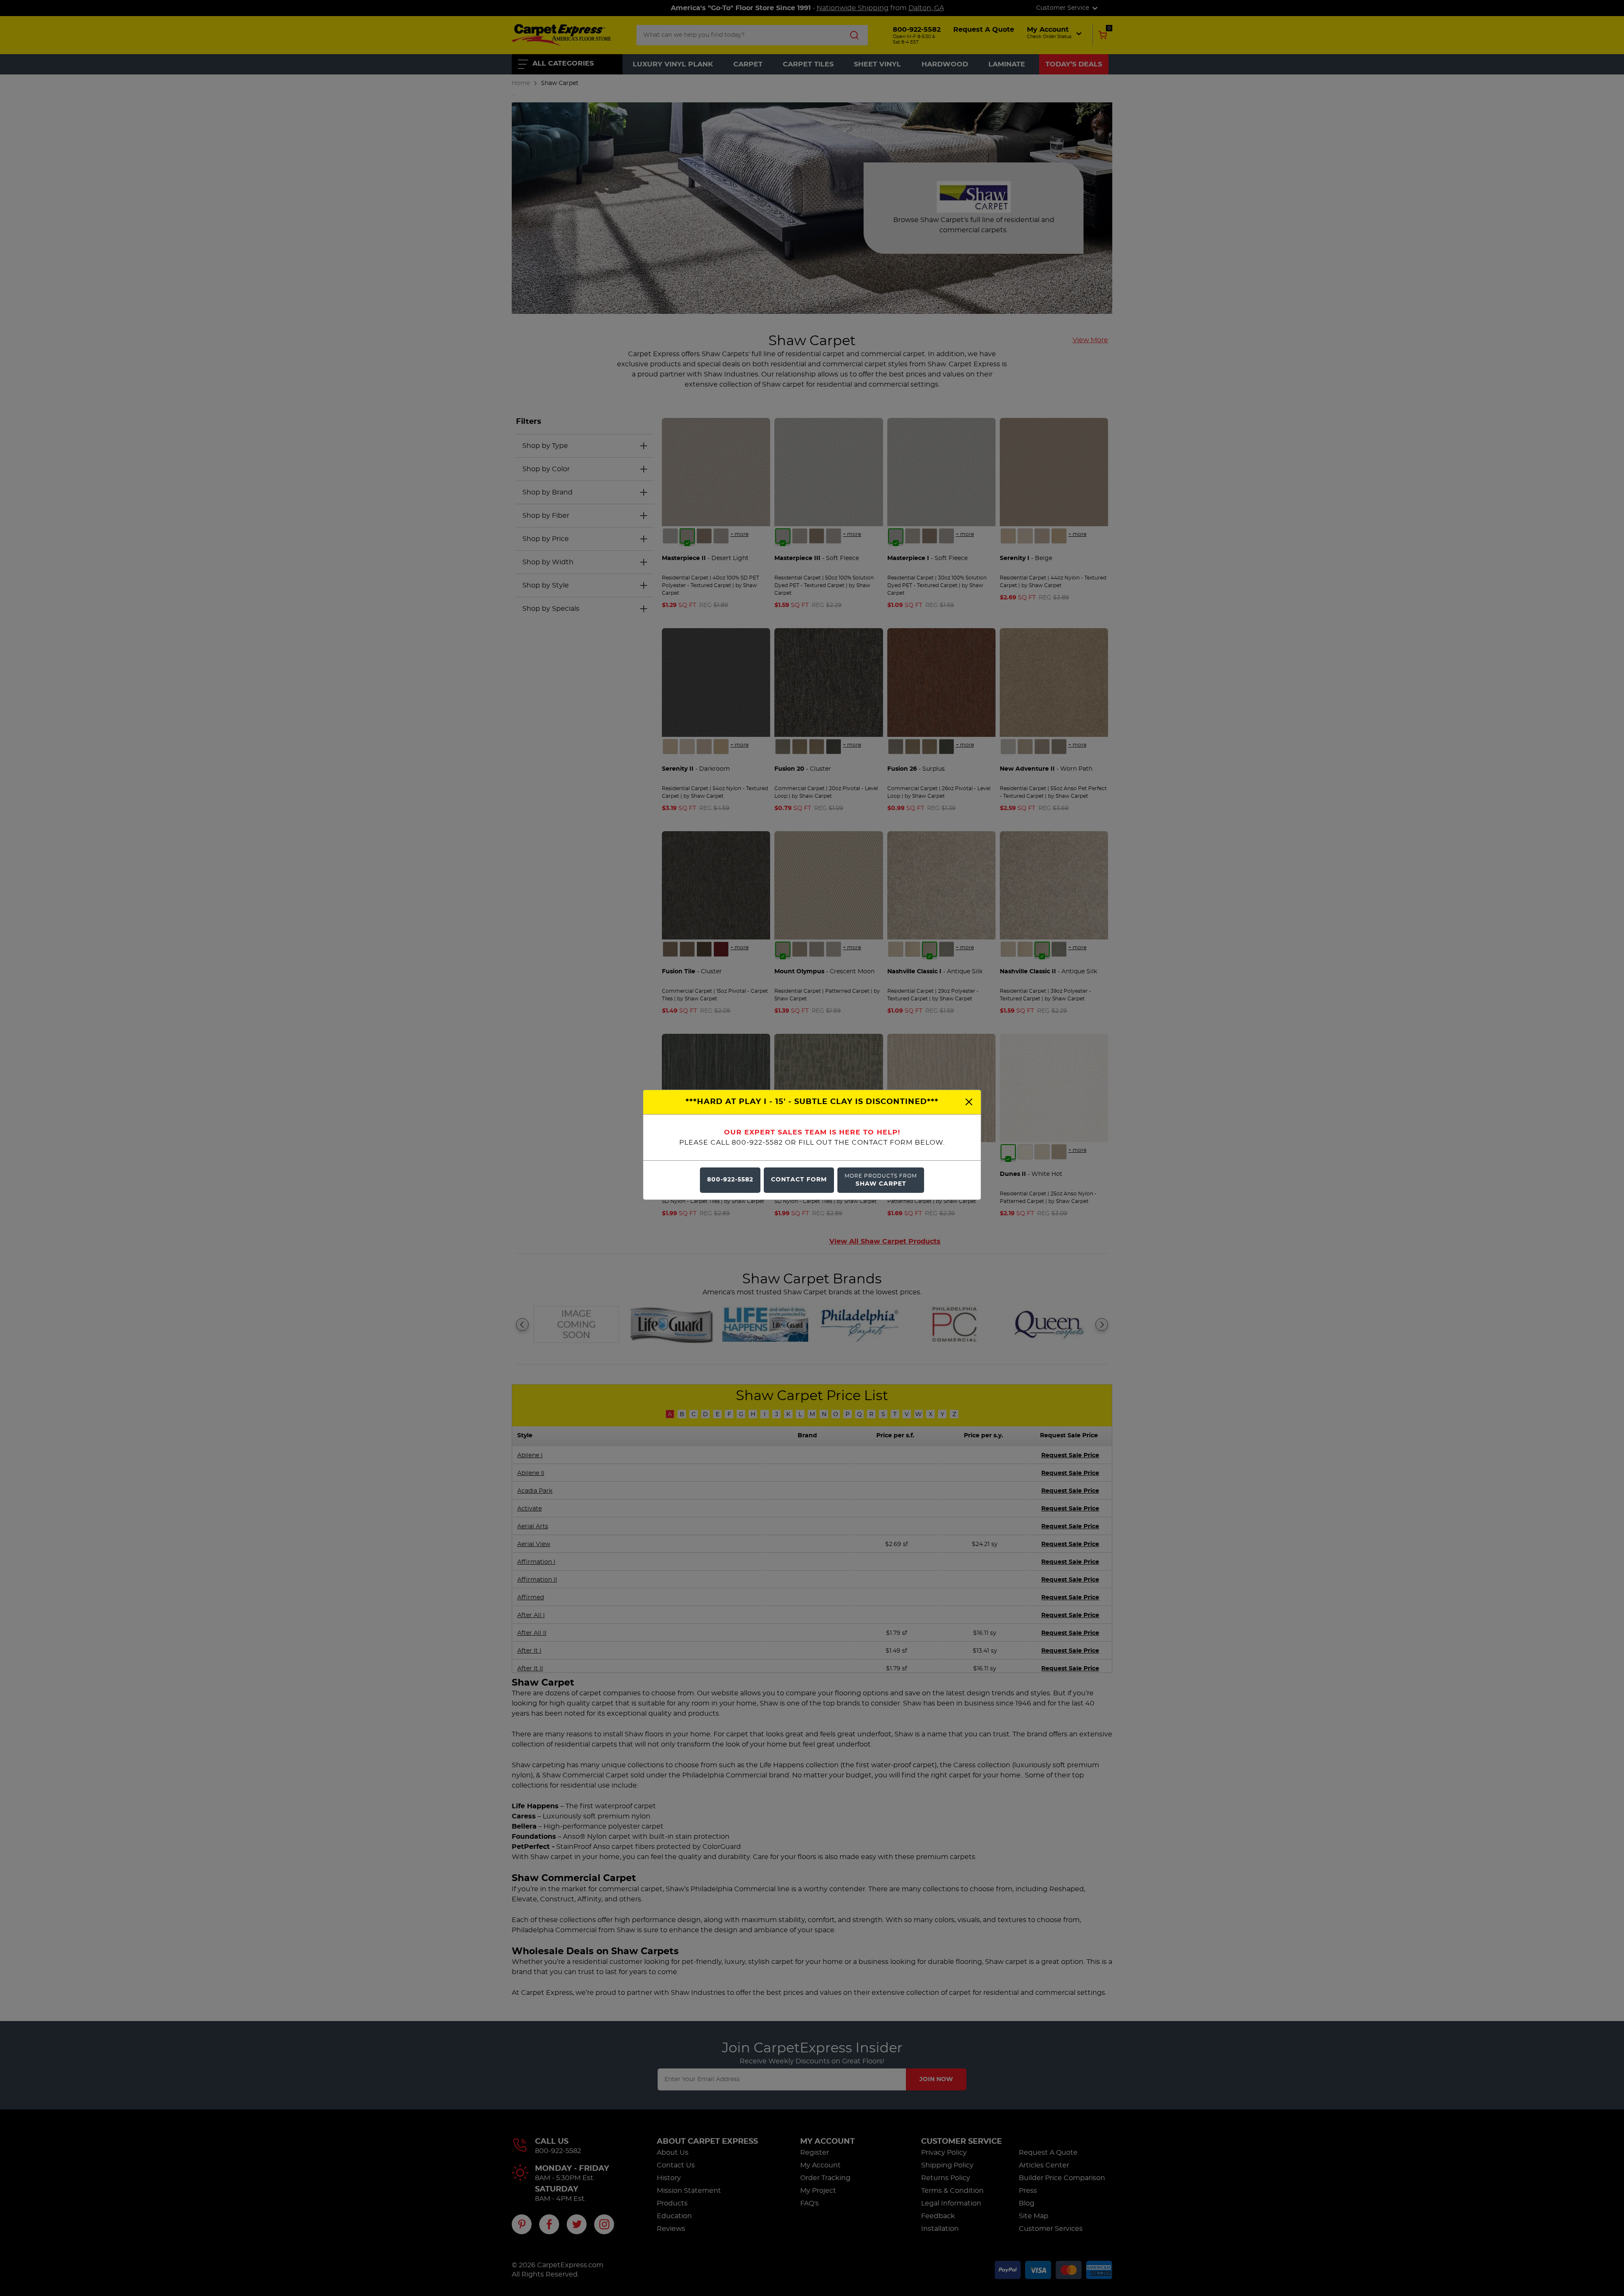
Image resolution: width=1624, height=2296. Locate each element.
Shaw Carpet (881, 1180)
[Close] (969, 1102)
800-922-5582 (730, 1180)
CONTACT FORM (799, 1180)
